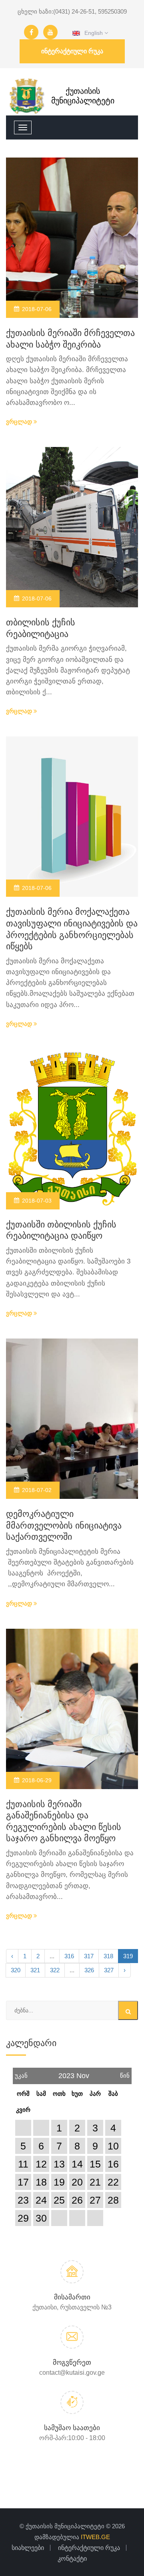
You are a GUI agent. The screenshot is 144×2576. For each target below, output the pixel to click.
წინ (125, 2073)
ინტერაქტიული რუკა (72, 51)
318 (108, 1956)
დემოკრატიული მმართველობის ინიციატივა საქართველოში (64, 1525)
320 (16, 1970)
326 (89, 1970)
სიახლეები (28, 2548)
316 (69, 1956)
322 (55, 1970)
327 (109, 1970)
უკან (21, 2073)
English (92, 33)
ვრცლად (20, 422)
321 (35, 1970)
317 (89, 1956)
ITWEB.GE (95, 2537)
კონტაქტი (72, 2559)
